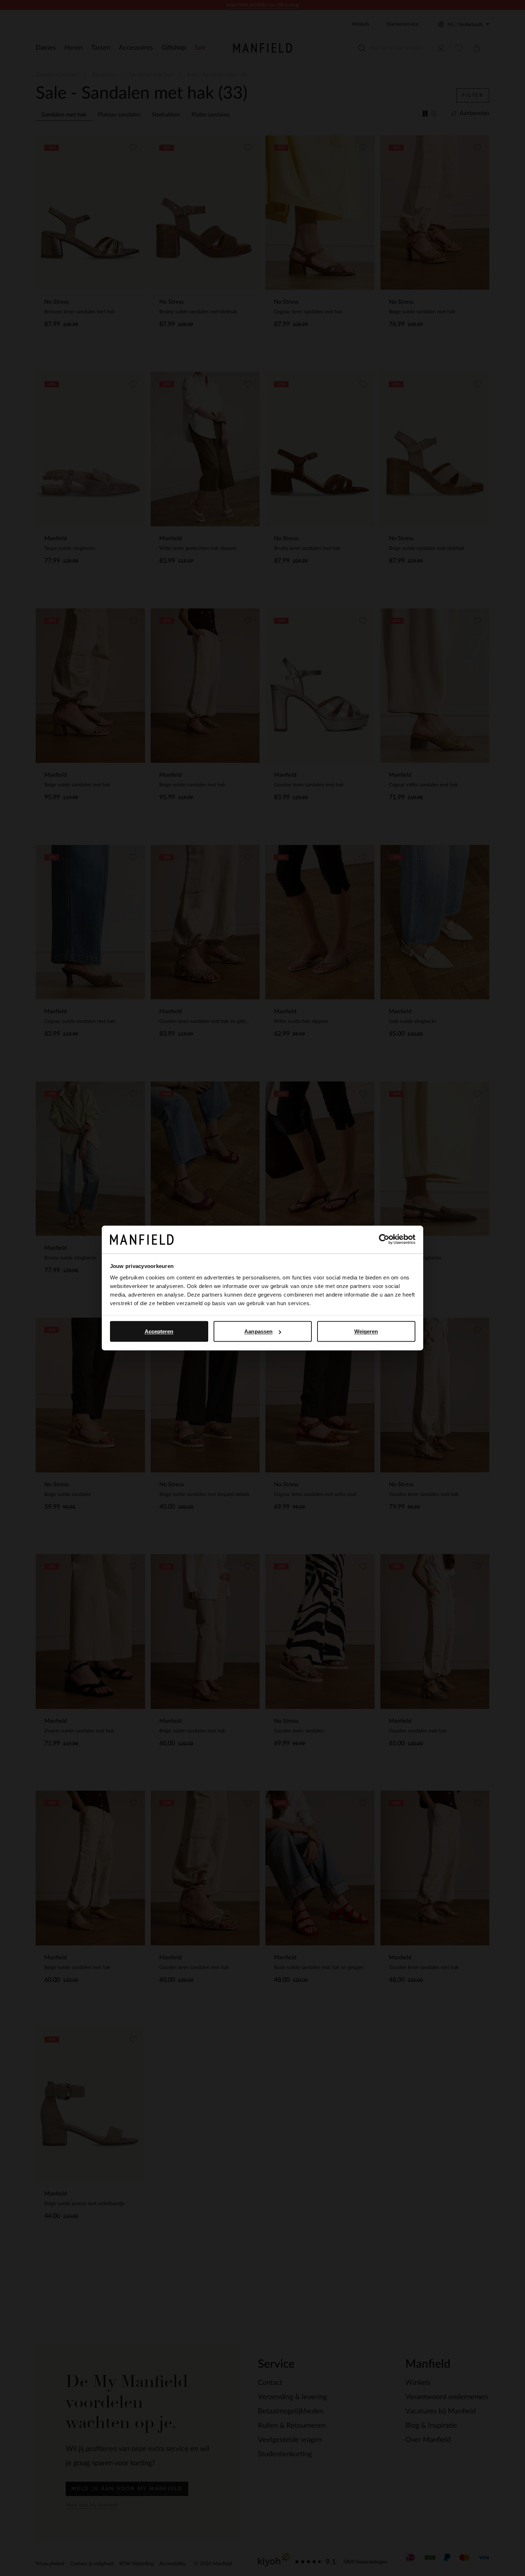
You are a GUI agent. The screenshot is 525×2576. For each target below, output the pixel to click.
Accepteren (159, 1331)
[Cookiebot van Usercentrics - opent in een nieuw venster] (384, 1239)
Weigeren (366, 1331)
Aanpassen (258, 1331)
